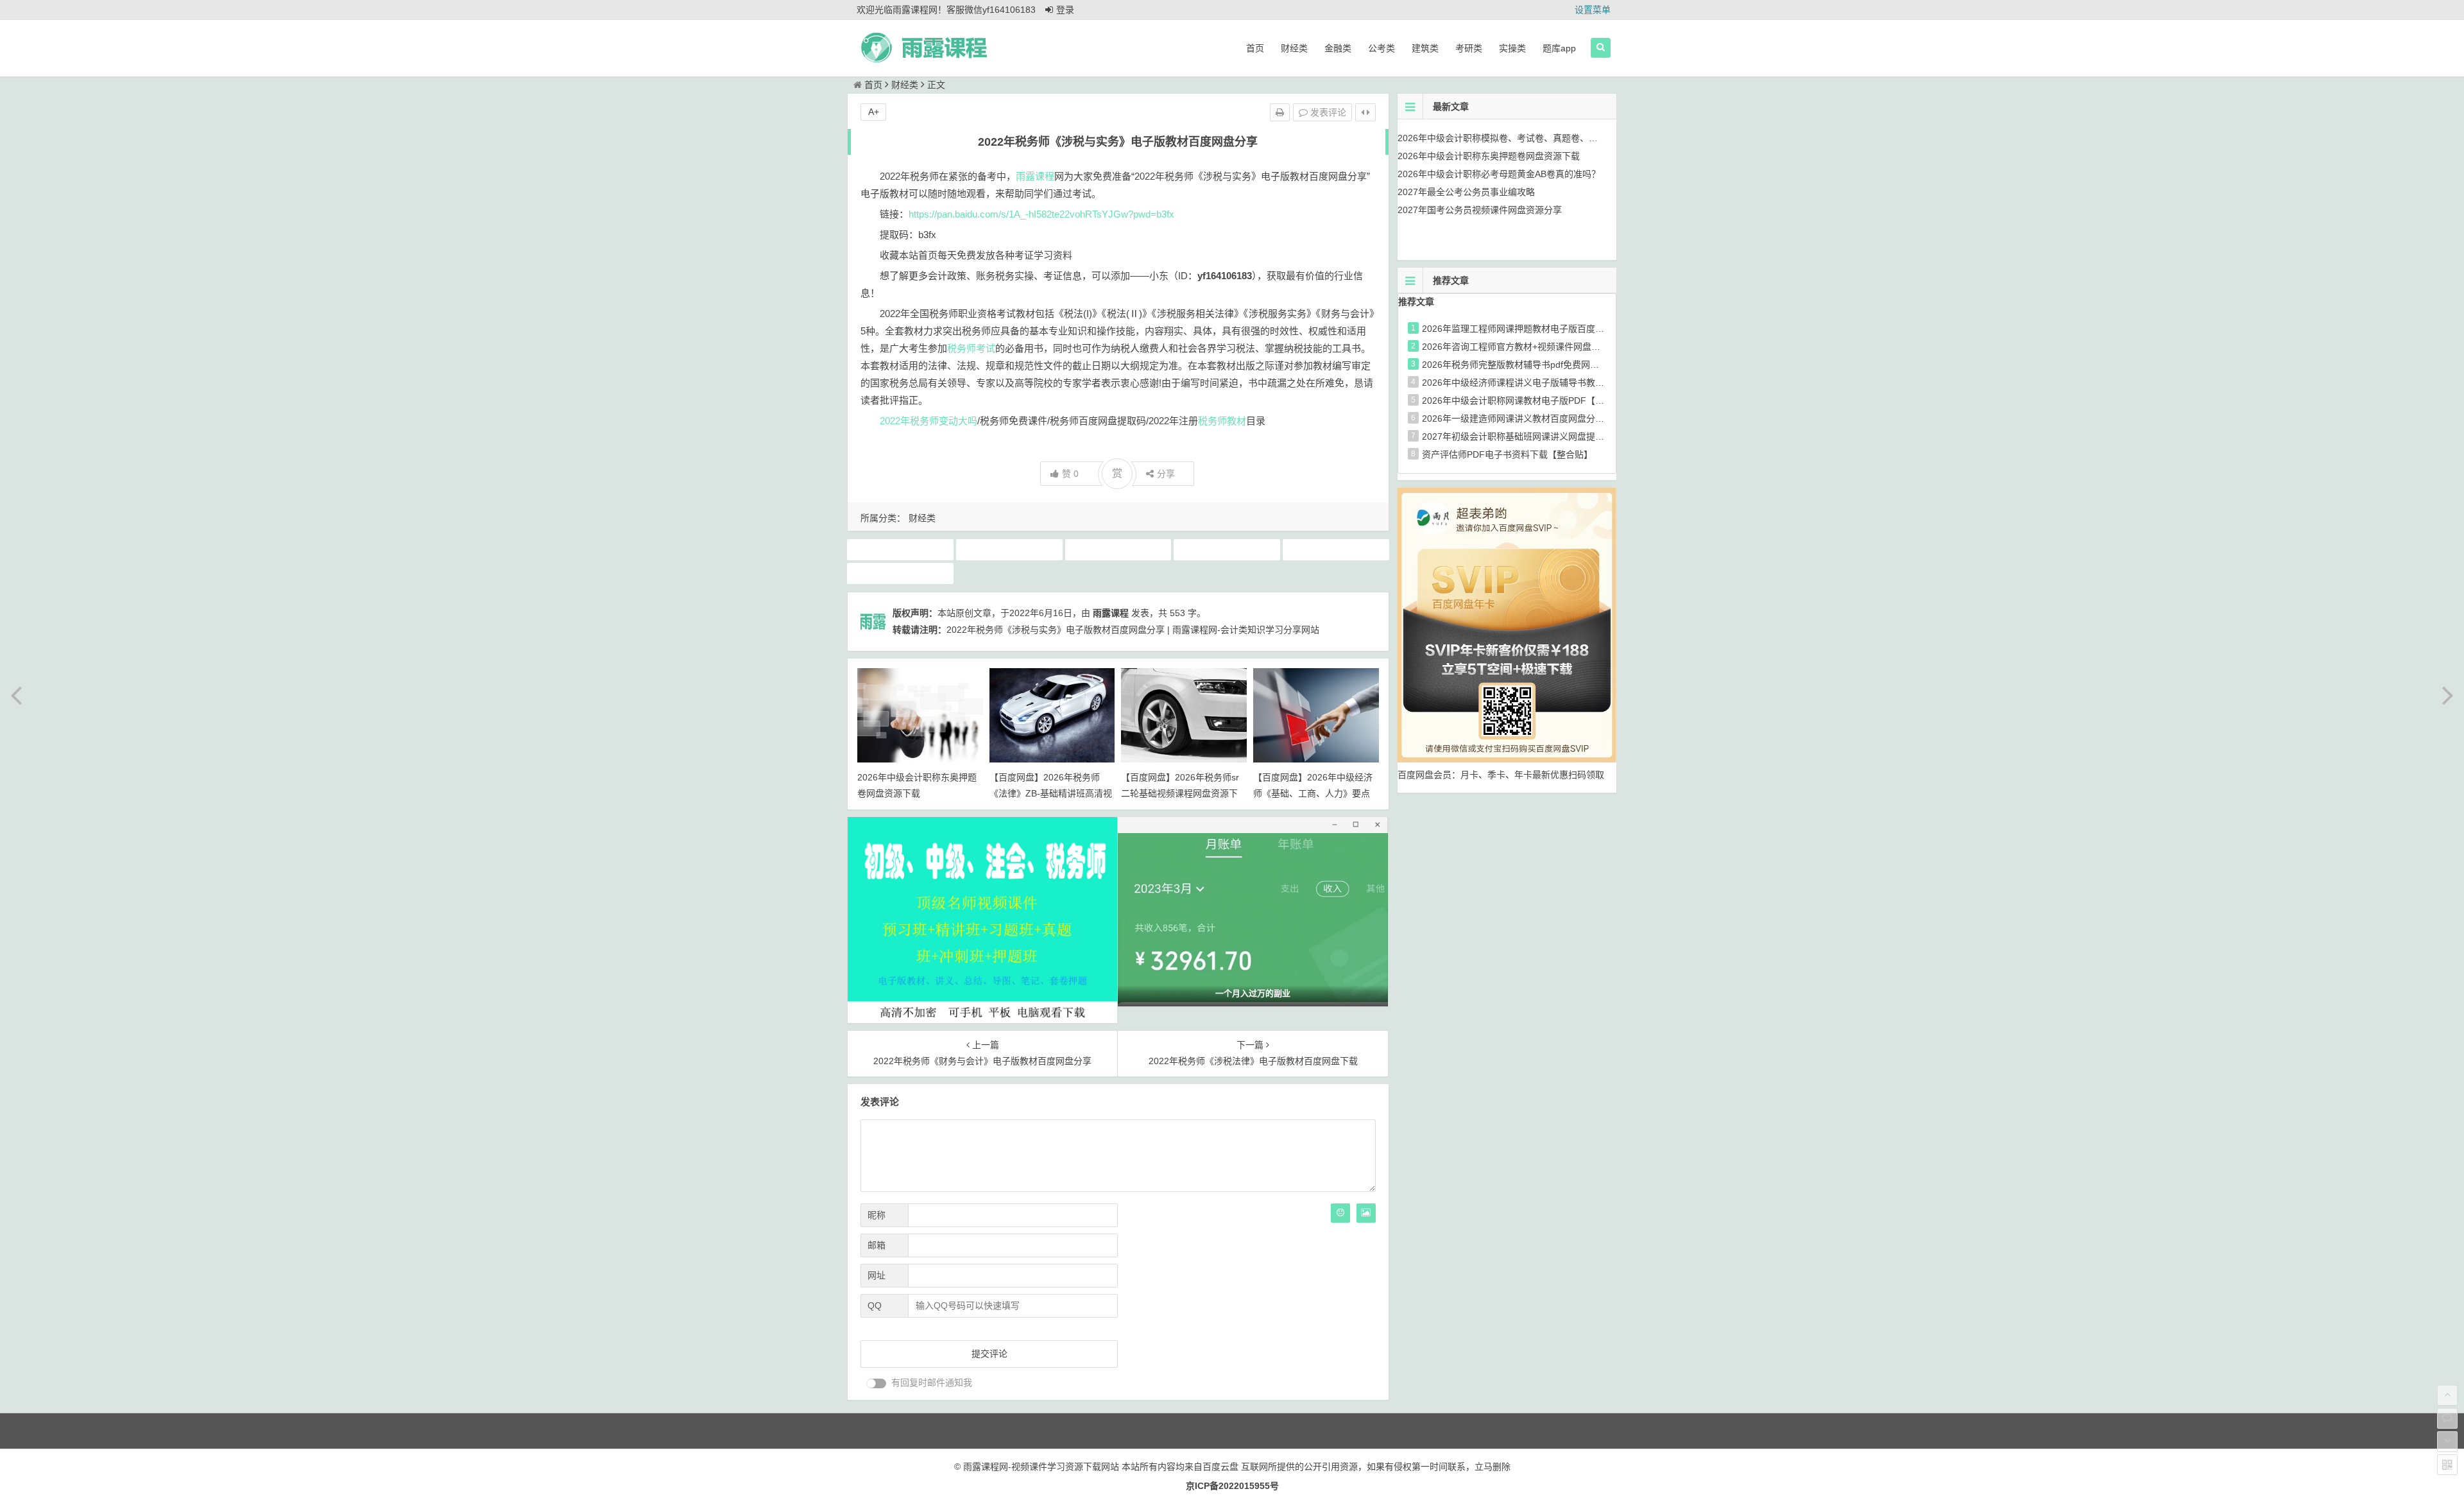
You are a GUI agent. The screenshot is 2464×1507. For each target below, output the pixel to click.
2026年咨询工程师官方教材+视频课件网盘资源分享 (1525, 347)
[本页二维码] (2447, 1465)
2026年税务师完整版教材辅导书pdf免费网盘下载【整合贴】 (1542, 365)
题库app (1559, 48)
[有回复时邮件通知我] (877, 1383)
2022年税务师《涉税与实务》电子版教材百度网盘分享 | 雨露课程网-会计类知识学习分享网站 (1133, 630)
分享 (1166, 474)
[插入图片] (1366, 1213)
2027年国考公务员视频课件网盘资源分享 (1480, 210)
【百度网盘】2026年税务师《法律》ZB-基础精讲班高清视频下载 (1051, 793)
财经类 (1294, 48)
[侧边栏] (1365, 112)
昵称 (877, 1215)
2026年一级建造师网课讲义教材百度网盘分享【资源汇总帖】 (1544, 418)
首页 (1255, 48)
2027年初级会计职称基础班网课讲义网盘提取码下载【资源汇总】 (1553, 436)
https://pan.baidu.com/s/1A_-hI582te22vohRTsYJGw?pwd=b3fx (1041, 214)
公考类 (1382, 48)
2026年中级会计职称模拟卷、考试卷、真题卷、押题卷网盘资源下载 (1534, 138)
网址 (877, 1275)
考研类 (1469, 48)
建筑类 (1425, 48)
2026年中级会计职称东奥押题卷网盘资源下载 (1489, 156)
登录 (1065, 10)
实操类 (1512, 48)
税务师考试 (971, 348)
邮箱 (877, 1245)
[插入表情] (1340, 1213)
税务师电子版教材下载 (1227, 549)
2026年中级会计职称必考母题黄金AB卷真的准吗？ (1499, 174)
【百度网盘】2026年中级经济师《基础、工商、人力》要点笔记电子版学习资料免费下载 (1313, 793)
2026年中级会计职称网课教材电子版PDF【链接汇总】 (1531, 400)
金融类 (1338, 48)
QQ (875, 1305)
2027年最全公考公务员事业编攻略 (1466, 192)
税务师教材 (1222, 421)
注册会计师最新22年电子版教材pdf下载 (1011, 549)
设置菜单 (1593, 10)
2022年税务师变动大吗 (928, 421)
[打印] (1280, 112)
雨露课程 (1035, 176)
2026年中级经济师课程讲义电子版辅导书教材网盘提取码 (1536, 383)
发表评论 (1327, 112)
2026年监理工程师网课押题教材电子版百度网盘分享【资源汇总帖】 (1558, 329)
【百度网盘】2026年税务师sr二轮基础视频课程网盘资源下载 (1180, 793)
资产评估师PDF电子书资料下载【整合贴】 (1507, 454)
